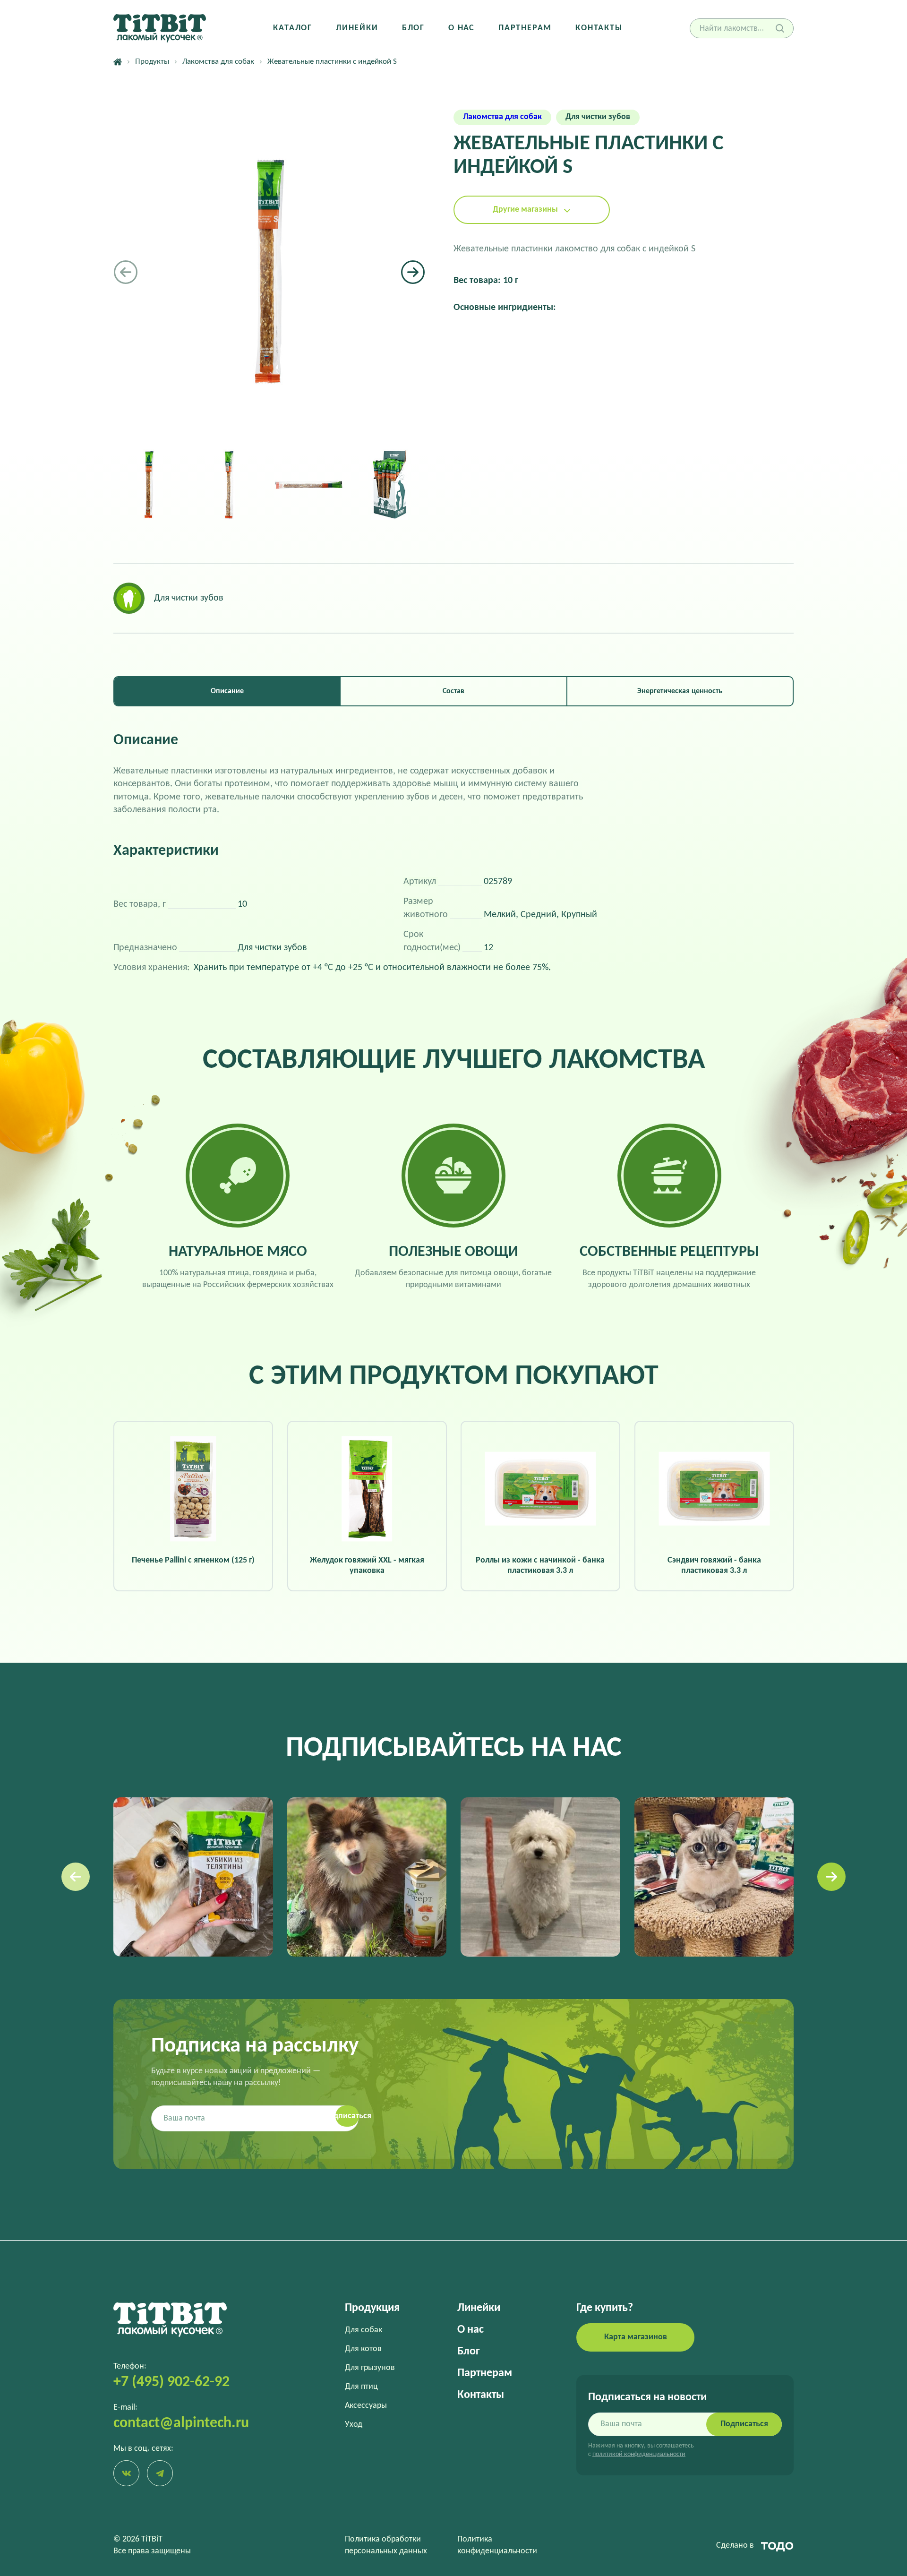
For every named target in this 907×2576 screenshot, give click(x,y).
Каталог (293, 28)
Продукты (152, 62)
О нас (462, 28)
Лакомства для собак (218, 62)
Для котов (363, 2349)
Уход (354, 2425)
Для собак (364, 2330)
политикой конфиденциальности (639, 2454)
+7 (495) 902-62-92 (171, 2382)
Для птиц (361, 2387)
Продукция (372, 2308)
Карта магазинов (636, 2337)
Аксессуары (366, 2406)
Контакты (599, 28)
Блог (413, 28)
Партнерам (525, 28)
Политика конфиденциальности (497, 2545)
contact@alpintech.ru (181, 2423)
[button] (413, 272)
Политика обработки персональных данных (386, 2545)
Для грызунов (370, 2368)
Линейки (357, 28)
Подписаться (744, 2424)
